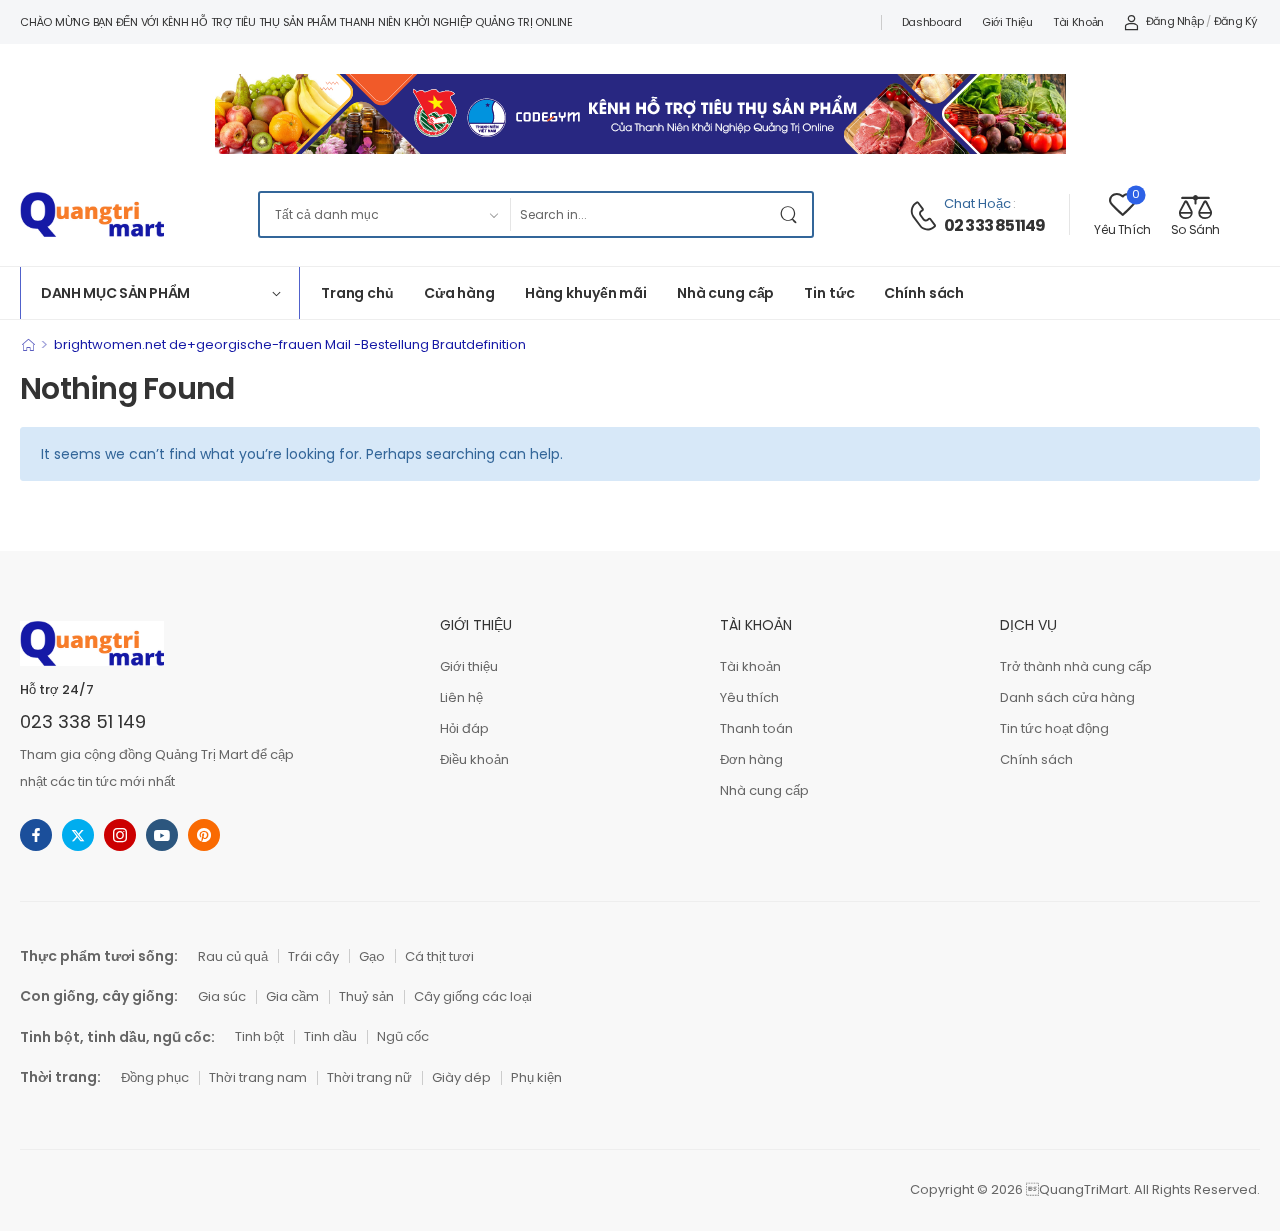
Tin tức (829, 293)
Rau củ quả (233, 956)
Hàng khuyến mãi (586, 293)
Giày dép (461, 1077)
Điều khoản (474, 759)
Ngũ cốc (403, 1036)
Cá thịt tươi (439, 956)
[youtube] (162, 835)
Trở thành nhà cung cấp (1076, 666)
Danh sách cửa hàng (1067, 697)
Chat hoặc (977, 203)
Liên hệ (461, 697)
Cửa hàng (459, 293)
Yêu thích (749, 697)
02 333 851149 (995, 226)
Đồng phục (155, 1077)
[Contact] (926, 216)
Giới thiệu (1007, 22)
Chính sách (924, 293)
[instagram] (120, 835)
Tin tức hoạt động (1054, 728)
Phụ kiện (536, 1077)
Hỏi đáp (464, 728)
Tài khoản (1078, 22)
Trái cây (313, 956)
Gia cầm (292, 996)
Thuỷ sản (366, 996)
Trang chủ (357, 293)
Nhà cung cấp (725, 293)
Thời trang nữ (369, 1077)
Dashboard (932, 22)
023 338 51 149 (83, 721)
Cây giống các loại (473, 996)
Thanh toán (756, 728)
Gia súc (222, 996)
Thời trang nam (258, 1077)
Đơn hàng (751, 759)
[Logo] (92, 214)
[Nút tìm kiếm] (792, 214)
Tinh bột (259, 1036)
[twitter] (78, 835)
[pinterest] (204, 835)
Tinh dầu (330, 1036)
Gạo (372, 956)
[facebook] (36, 835)
